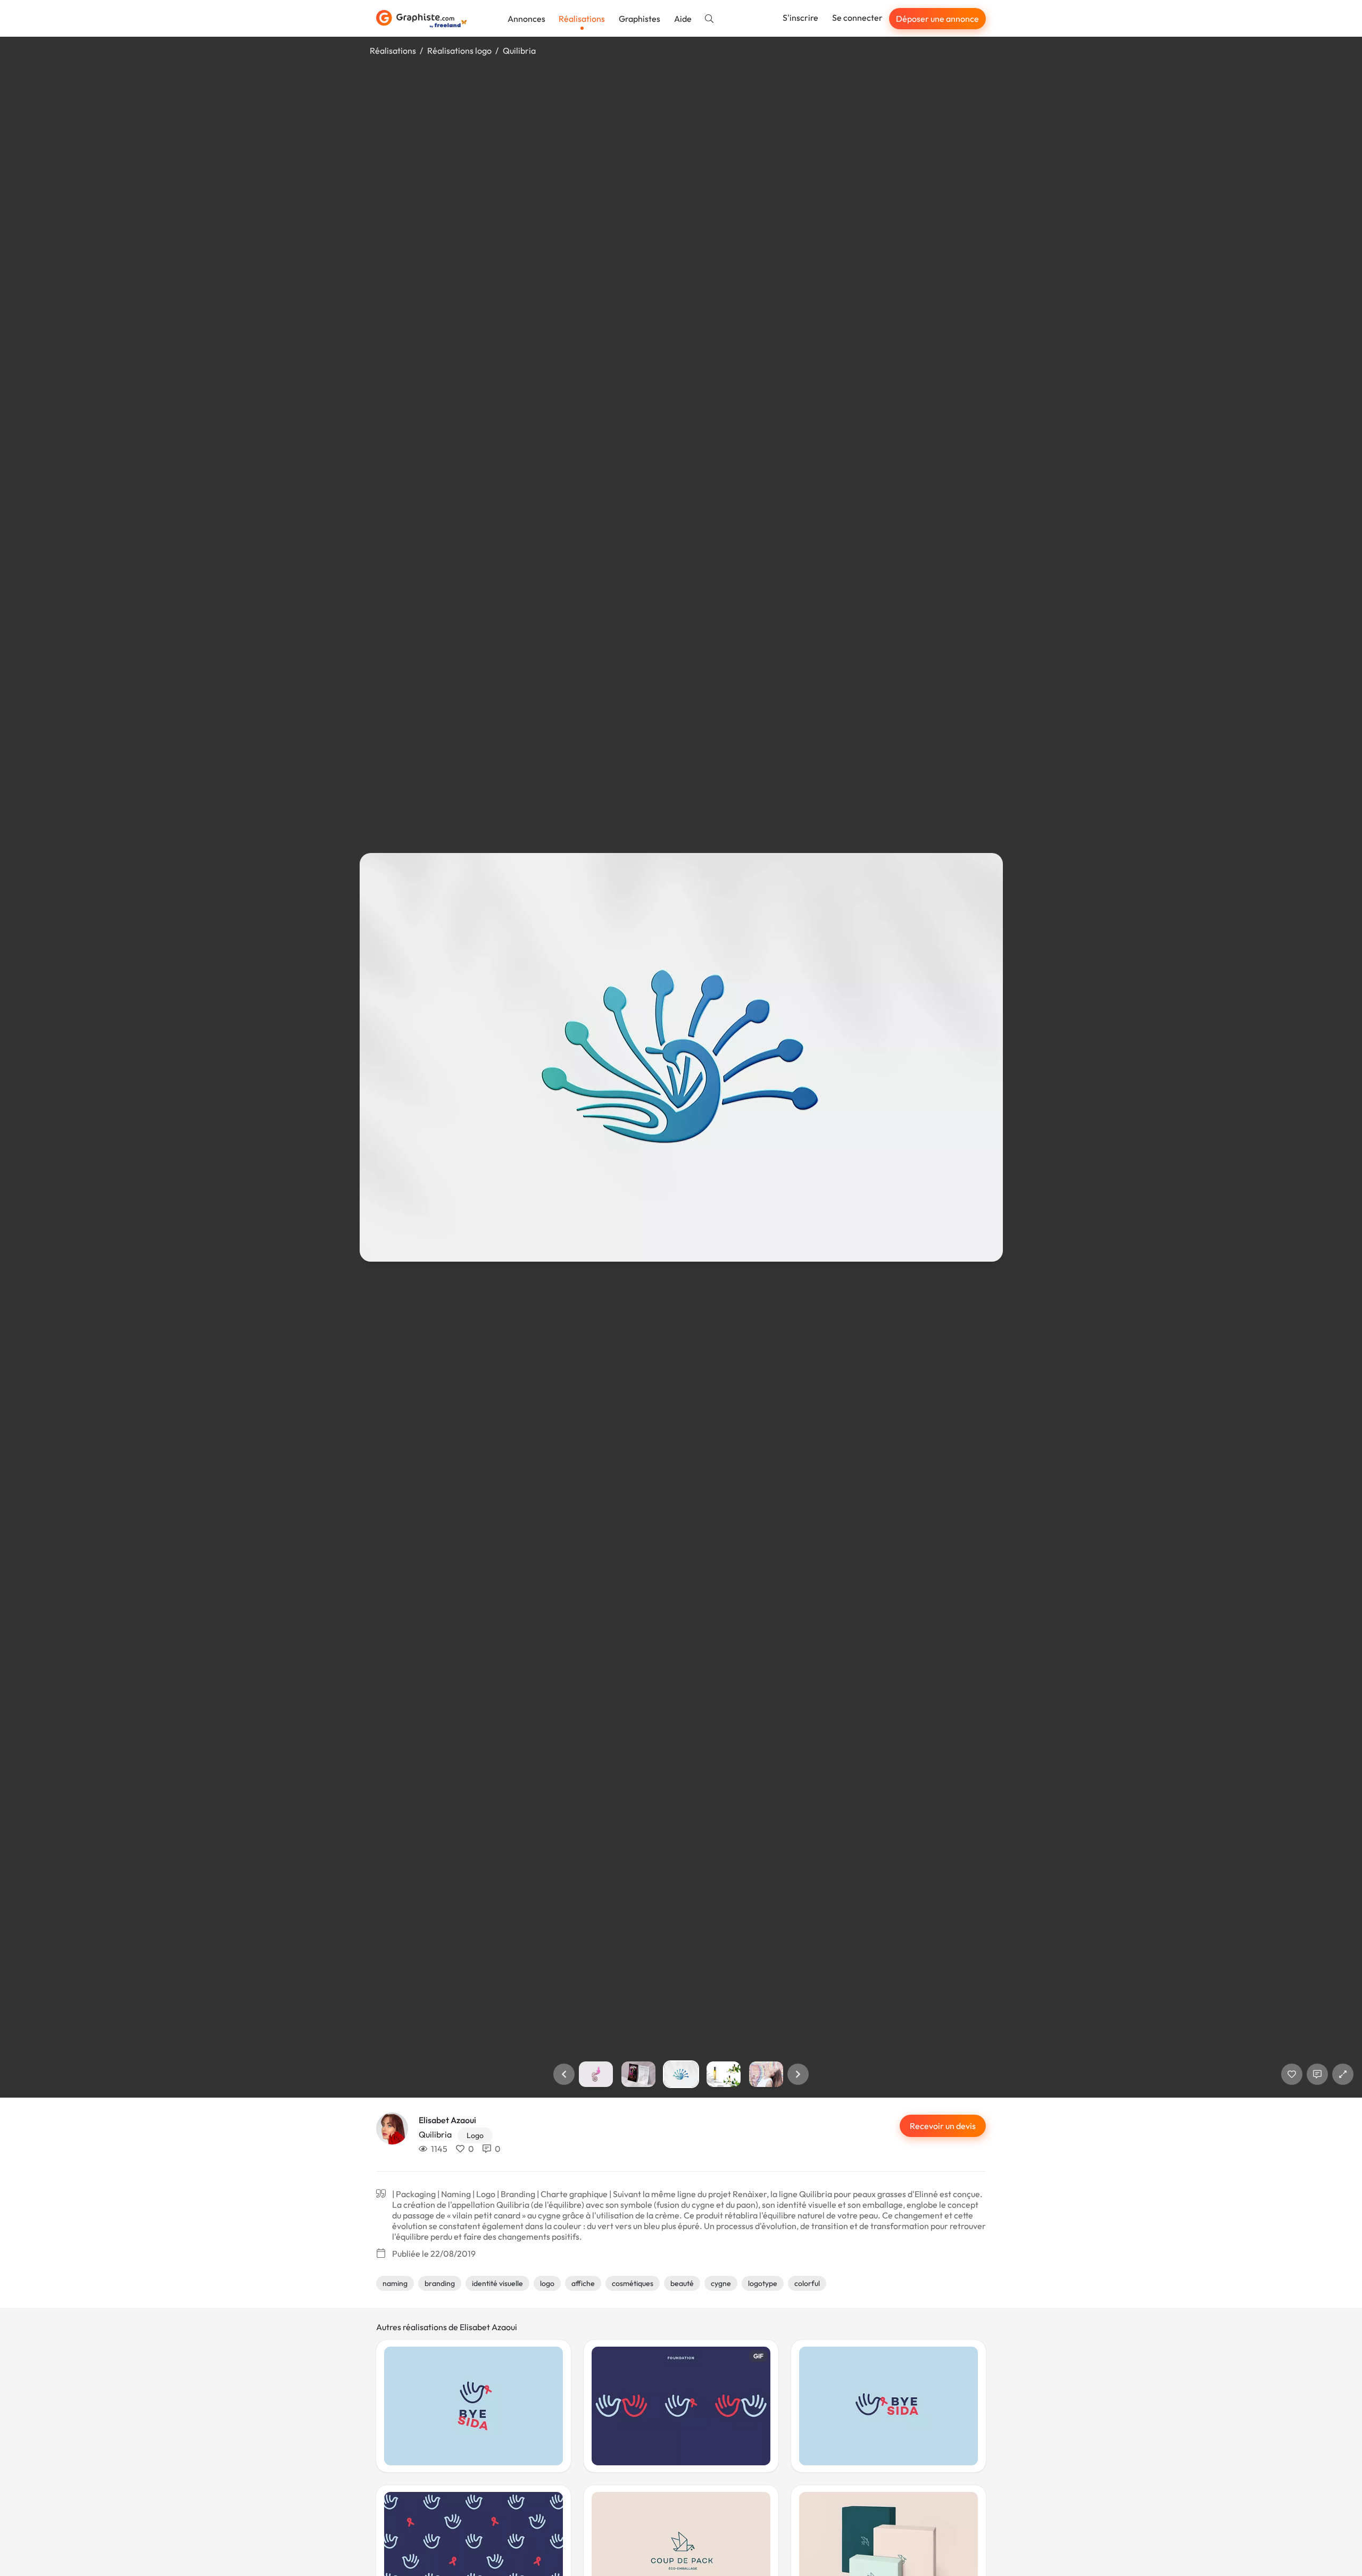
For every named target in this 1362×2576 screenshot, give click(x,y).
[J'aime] (1292, 2074)
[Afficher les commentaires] (1317, 2074)
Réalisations (582, 19)
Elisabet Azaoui (447, 2120)
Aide (683, 19)
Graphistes (640, 19)
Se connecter (857, 18)
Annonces (526, 19)
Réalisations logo (459, 51)
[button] (564, 2074)
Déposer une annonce (937, 19)
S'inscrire (800, 18)
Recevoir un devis (943, 2126)
